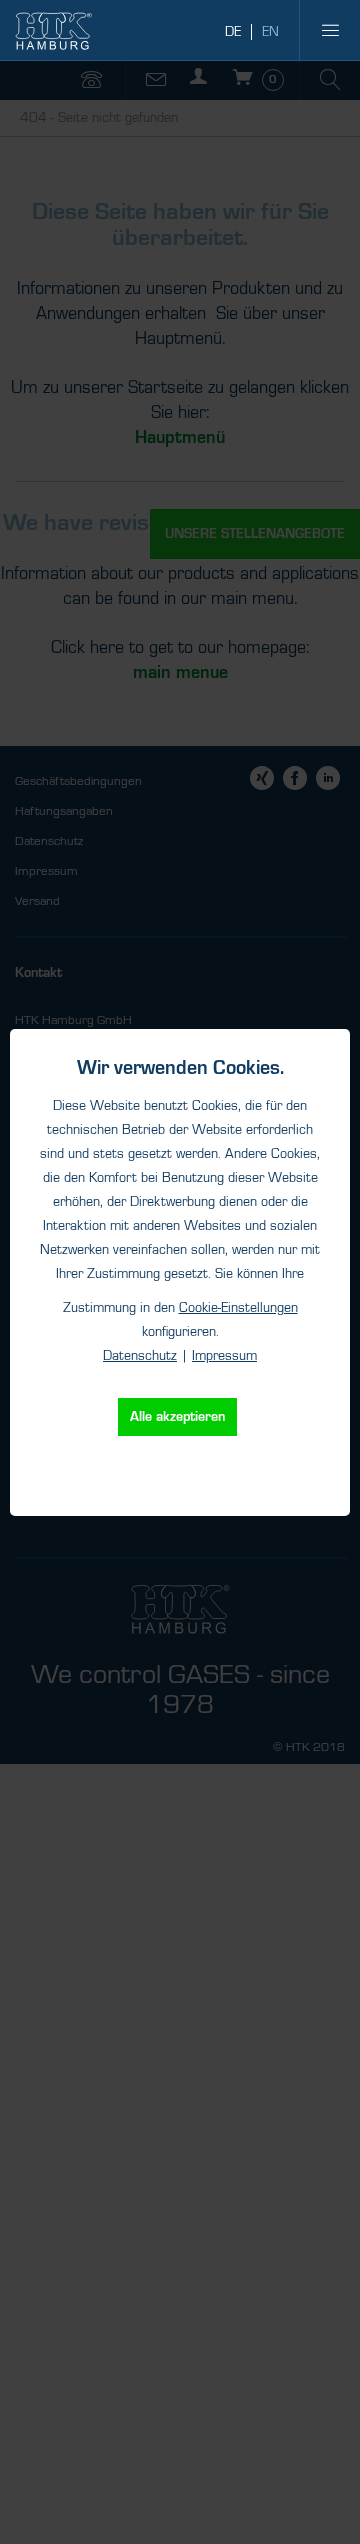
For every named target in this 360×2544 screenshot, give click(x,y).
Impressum (224, 1356)
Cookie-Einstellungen (238, 1308)
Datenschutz (140, 1356)
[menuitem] (330, 30)
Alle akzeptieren (177, 1417)
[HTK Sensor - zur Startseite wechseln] (53, 31)
